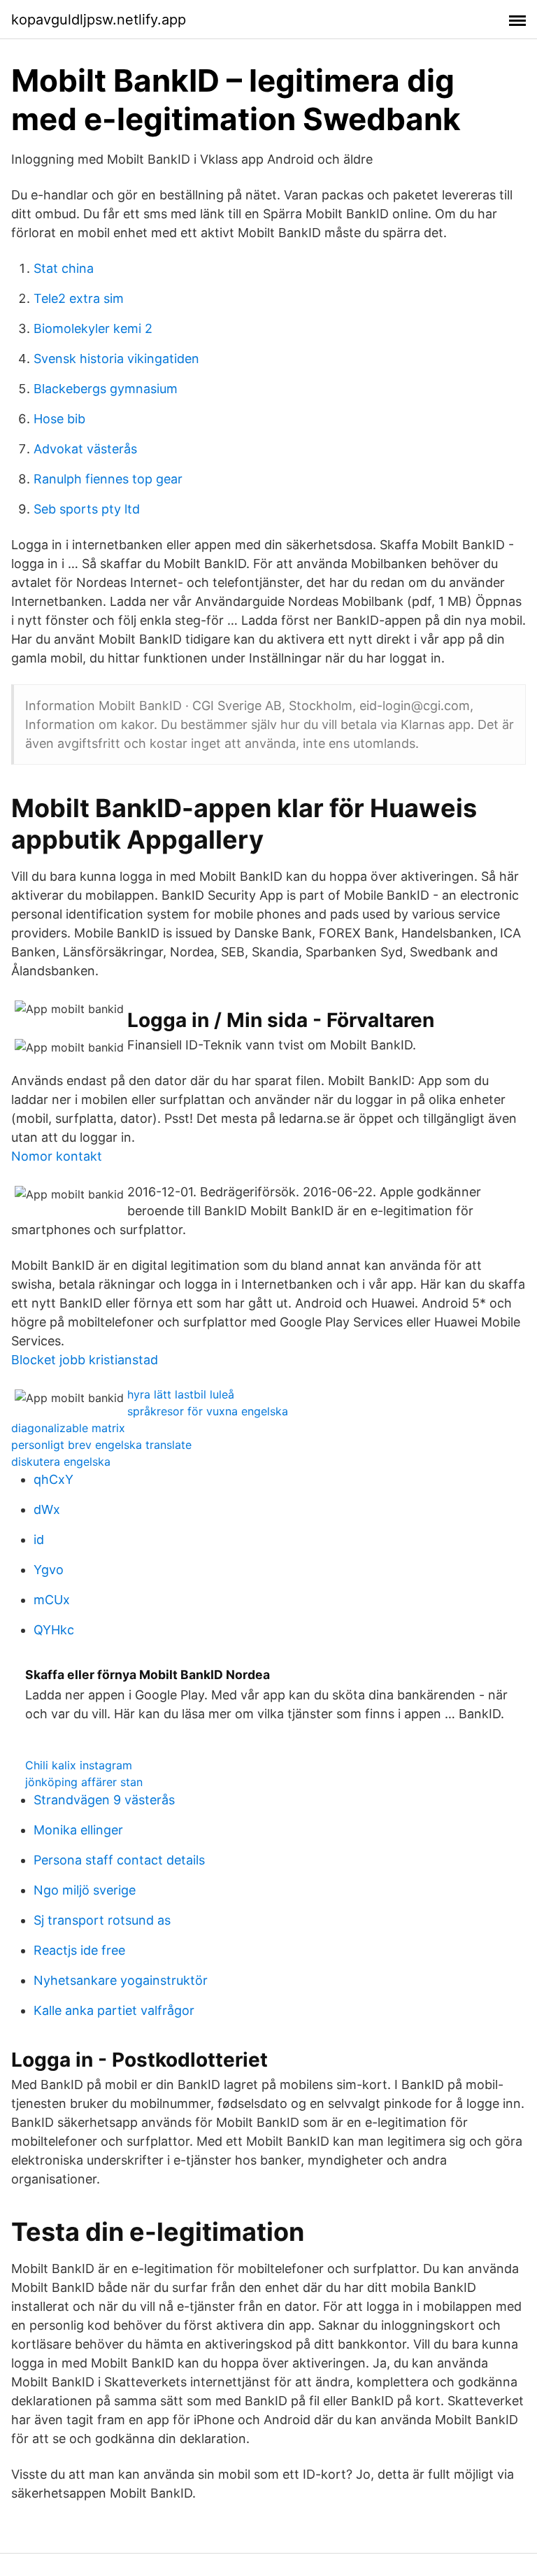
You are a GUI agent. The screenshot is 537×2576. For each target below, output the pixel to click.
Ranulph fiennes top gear (108, 479)
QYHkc (54, 1630)
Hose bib (59, 419)
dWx (47, 1509)
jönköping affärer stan (84, 1782)
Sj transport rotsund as (102, 1920)
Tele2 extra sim (79, 298)
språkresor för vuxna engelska (208, 1411)
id (39, 1540)
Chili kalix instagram (79, 1765)
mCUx (52, 1600)
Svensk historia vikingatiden (116, 359)
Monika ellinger (78, 1830)
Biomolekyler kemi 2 (93, 328)
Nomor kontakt (57, 1156)
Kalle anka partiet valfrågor (114, 2010)
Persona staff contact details (119, 1860)
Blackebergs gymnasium (106, 389)
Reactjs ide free (79, 1950)
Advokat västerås (85, 449)
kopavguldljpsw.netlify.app (99, 20)
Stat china (64, 268)
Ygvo (49, 1570)
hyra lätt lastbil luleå (181, 1394)
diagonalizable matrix (68, 1428)
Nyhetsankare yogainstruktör (121, 1980)
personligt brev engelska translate (101, 1445)
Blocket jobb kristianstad (85, 1360)
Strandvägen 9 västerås (104, 1800)
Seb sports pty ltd (87, 509)
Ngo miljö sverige (85, 1890)
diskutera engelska (61, 1462)
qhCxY (53, 1479)
